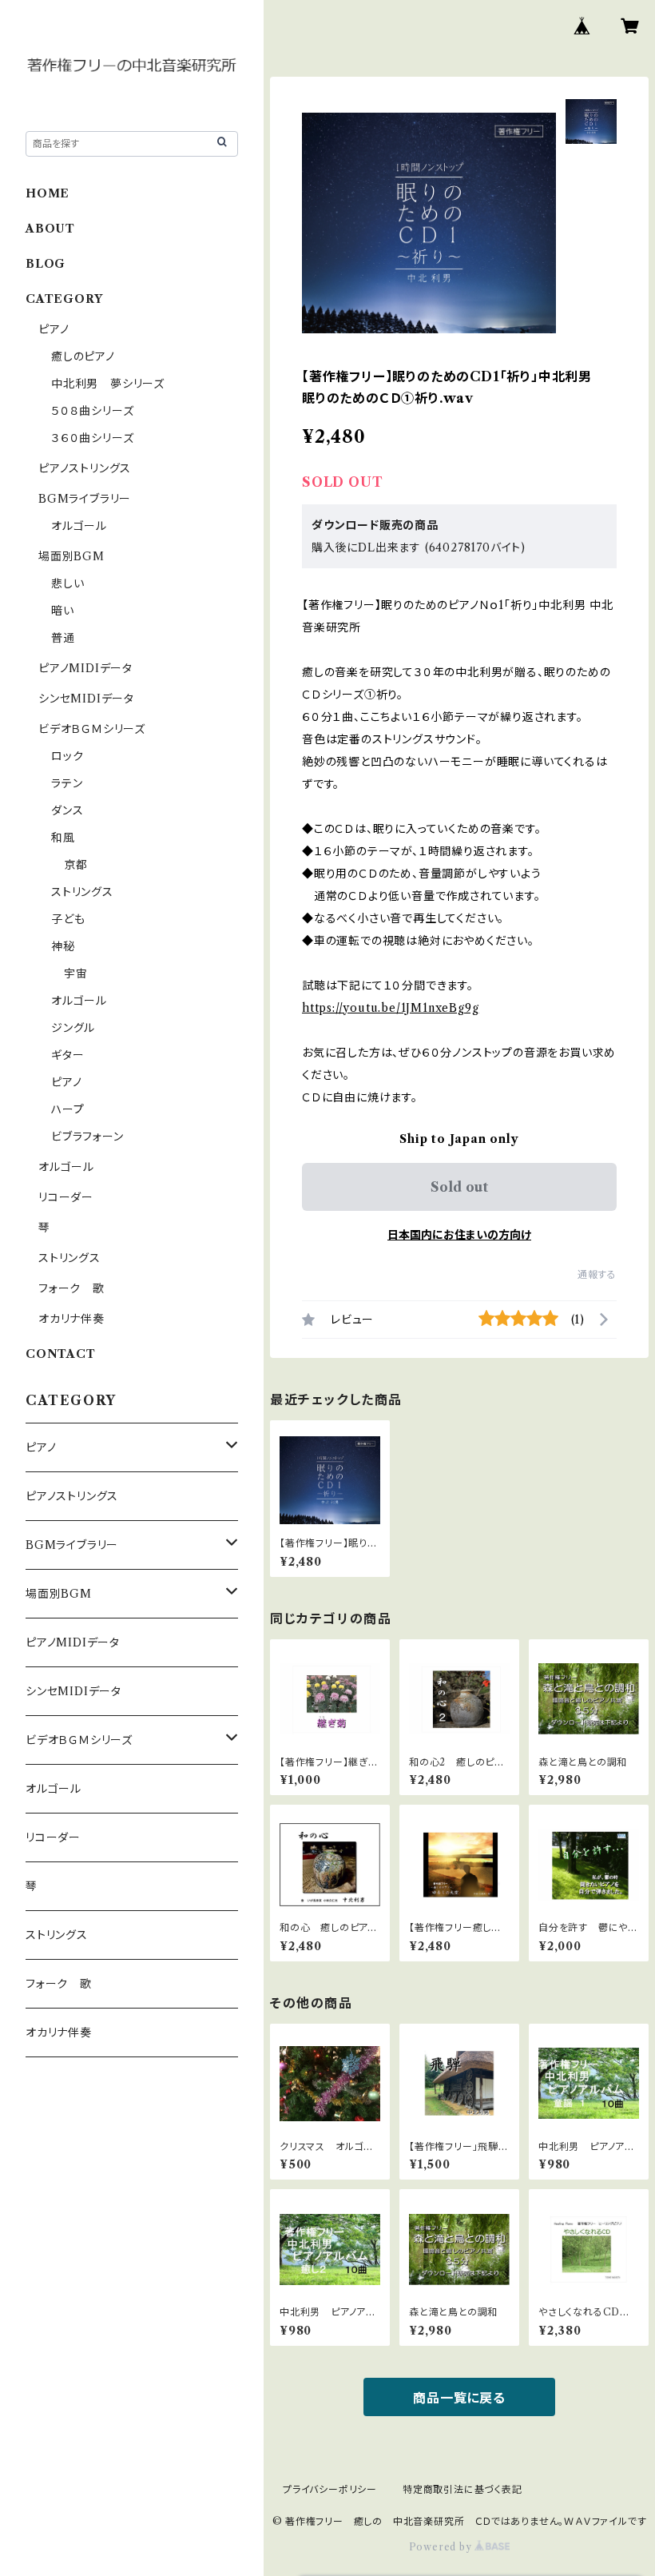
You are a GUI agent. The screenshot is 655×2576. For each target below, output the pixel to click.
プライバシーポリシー (330, 2489)
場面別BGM (71, 556)
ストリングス (82, 892)
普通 (63, 638)
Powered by (442, 2547)
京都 (76, 865)
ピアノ (54, 329)
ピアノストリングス (85, 468)
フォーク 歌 (71, 1288)
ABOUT (50, 229)
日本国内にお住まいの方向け (459, 1235)
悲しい (67, 583)
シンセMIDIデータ (86, 699)
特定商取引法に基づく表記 (462, 2489)
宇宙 (76, 973)
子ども (68, 919)
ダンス (67, 810)
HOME (48, 193)
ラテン (67, 783)
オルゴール (79, 526)
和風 (63, 838)
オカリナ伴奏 (71, 1319)
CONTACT (61, 1354)
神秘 (63, 946)
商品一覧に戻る (459, 2398)
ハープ (67, 1109)
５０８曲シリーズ (92, 411)
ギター (67, 1055)
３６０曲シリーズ (92, 438)
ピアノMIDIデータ (85, 668)
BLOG (46, 264)
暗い (63, 611)
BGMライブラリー (85, 499)
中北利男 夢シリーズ (108, 384)
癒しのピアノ (83, 356)
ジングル (73, 1028)
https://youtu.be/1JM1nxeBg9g (390, 1008)
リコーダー (66, 1197)
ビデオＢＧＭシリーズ (92, 729)
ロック (67, 756)
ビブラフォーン (87, 1137)
